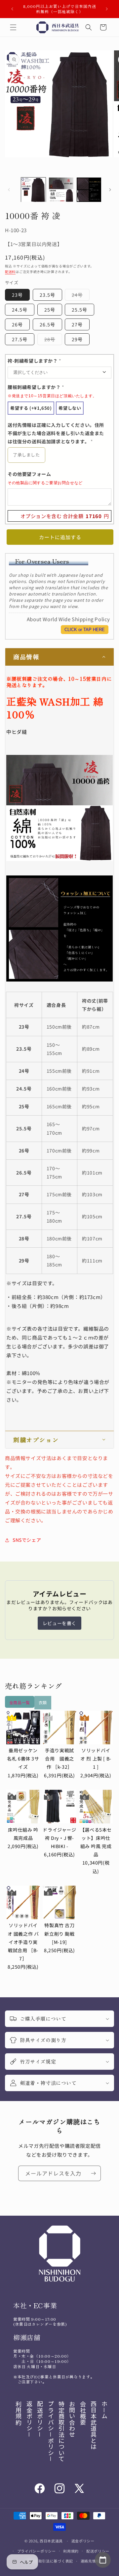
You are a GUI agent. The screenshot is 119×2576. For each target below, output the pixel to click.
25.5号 (79, 310)
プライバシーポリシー (37, 2551)
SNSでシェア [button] (27, 1540)
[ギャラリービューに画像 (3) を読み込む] (89, 190)
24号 (79, 296)
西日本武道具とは (94, 2425)
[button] (13, 27)
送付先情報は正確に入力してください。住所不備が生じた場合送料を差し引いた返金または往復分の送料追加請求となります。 (56, 433)
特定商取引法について (61, 2431)
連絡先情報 (90, 2561)
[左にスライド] (9, 190)
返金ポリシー (83, 2541)
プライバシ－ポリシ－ (51, 2431)
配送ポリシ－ (40, 2419)
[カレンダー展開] (103, 2560)
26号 (17, 324)
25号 (50, 310)
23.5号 (47, 295)
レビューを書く (59, 1623)
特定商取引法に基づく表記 (50, 2561)
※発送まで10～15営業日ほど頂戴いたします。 (52, 396)
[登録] (93, 2173)
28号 (52, 340)
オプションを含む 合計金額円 (65, 516)
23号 (17, 295)
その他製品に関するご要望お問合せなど (45, 483)
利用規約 (19, 2413)
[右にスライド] (110, 190)
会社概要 (83, 2413)
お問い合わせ (72, 2419)
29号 (77, 339)
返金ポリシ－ (29, 2419)
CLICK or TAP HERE (85, 630)
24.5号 (20, 310)
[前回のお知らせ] (12, 9)
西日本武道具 (51, 2541)
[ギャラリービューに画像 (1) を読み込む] (33, 190)
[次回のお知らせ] (107, 9)
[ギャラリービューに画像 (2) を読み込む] (61, 190)
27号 (77, 324)
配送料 (10, 272)
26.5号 (47, 324)
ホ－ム (104, 2410)
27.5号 (20, 339)
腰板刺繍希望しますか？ (52, 391)
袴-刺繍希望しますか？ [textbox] (35, 361)
